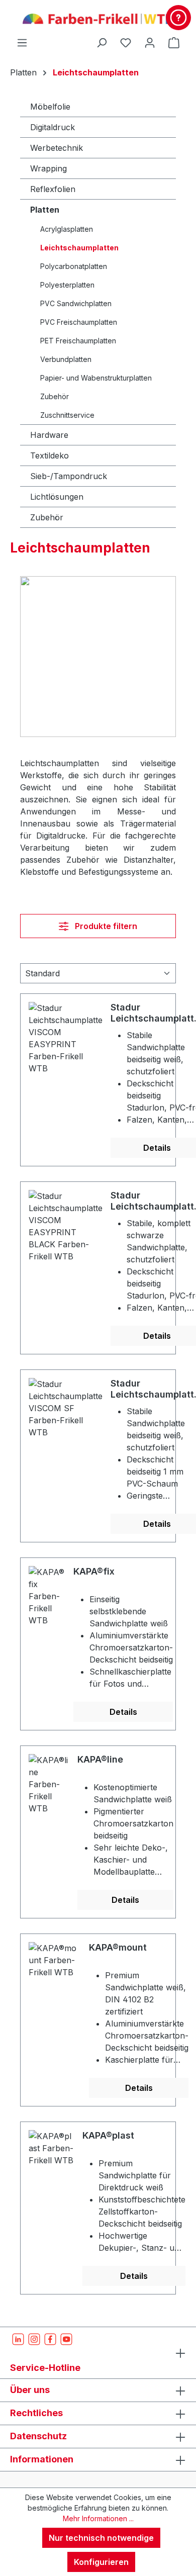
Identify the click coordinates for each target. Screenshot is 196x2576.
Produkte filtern (105, 926)
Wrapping (48, 168)
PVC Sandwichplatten (76, 303)
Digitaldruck (53, 127)
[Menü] (22, 42)
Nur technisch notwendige (101, 2538)
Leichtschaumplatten (79, 248)
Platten (45, 210)
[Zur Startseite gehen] (98, 18)
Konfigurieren (101, 2562)
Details (123, 1712)
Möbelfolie (50, 107)
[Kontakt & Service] (178, 18)
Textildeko (50, 455)
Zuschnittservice (67, 415)
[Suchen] (102, 42)
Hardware (49, 435)
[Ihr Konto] (150, 42)
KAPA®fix (94, 1571)
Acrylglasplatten (67, 229)
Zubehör (55, 396)
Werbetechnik (57, 148)
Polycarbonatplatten (74, 266)
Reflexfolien (53, 189)
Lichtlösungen (57, 497)
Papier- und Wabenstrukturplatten (96, 378)
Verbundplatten (66, 359)
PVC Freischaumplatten (79, 322)
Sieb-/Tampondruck (69, 476)
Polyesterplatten (67, 285)
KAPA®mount (118, 1947)
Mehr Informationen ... (98, 2518)
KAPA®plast (108, 2135)
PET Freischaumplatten (78, 341)
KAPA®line (100, 1759)
